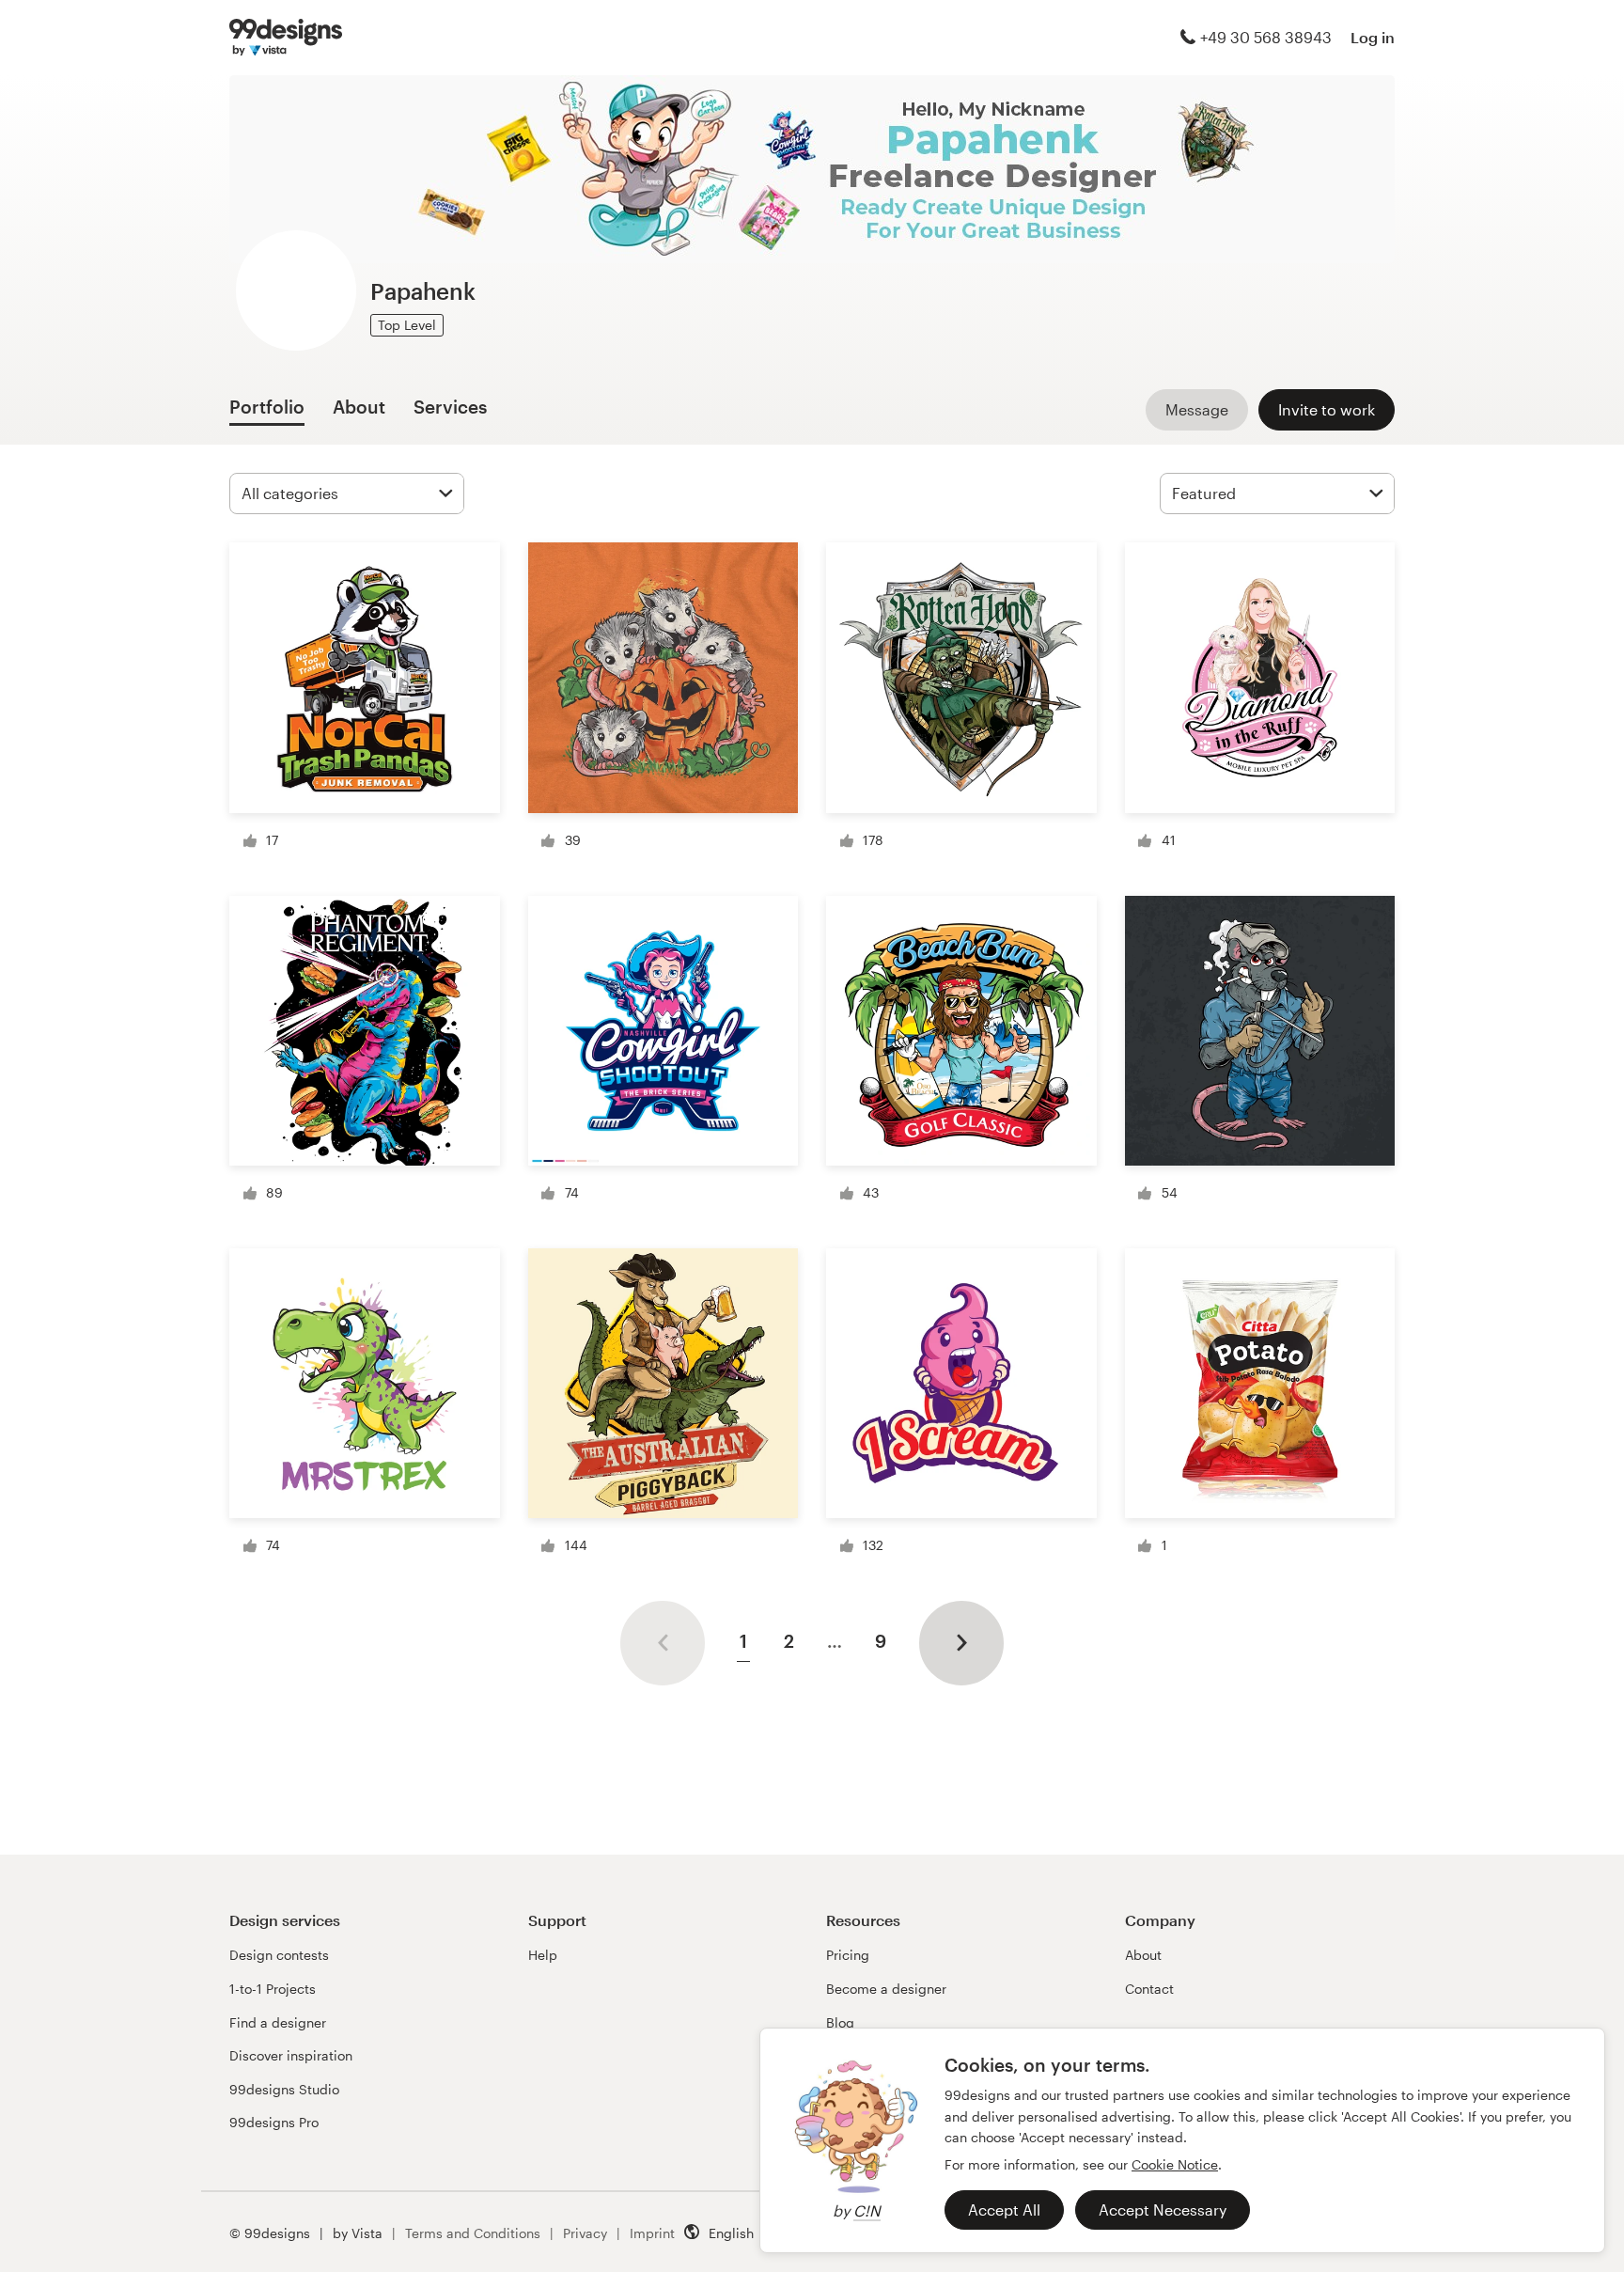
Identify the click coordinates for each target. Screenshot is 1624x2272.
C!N (867, 2210)
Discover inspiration (291, 2055)
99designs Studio (284, 2089)
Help (543, 1955)
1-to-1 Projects (273, 1989)
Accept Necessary (1163, 2209)
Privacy (585, 2233)
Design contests (279, 1955)
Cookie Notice (1175, 2164)
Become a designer (886, 1989)
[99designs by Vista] (286, 38)
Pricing (848, 1955)
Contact (1149, 1989)
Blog (840, 2022)
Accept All (1004, 2209)
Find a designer (278, 2022)
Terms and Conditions (473, 2233)
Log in (1373, 37)
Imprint (652, 2233)
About (1143, 1955)
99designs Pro (274, 2122)
